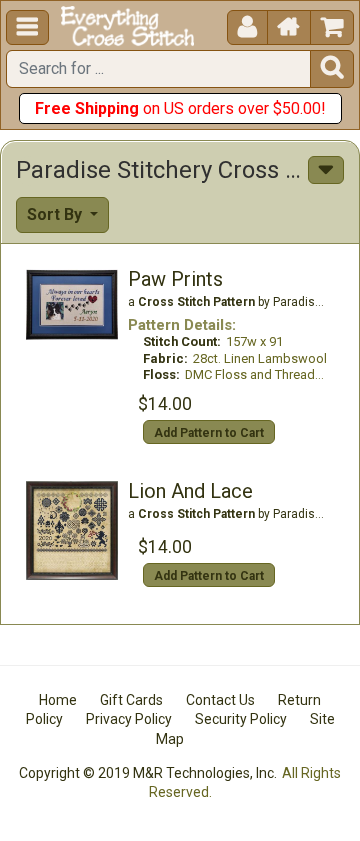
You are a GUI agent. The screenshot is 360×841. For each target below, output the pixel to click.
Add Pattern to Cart (209, 433)
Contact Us (220, 700)
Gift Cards (131, 700)
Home (58, 700)
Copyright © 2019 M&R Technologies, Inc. (148, 773)
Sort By (56, 214)
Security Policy (241, 719)
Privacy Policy (129, 719)
